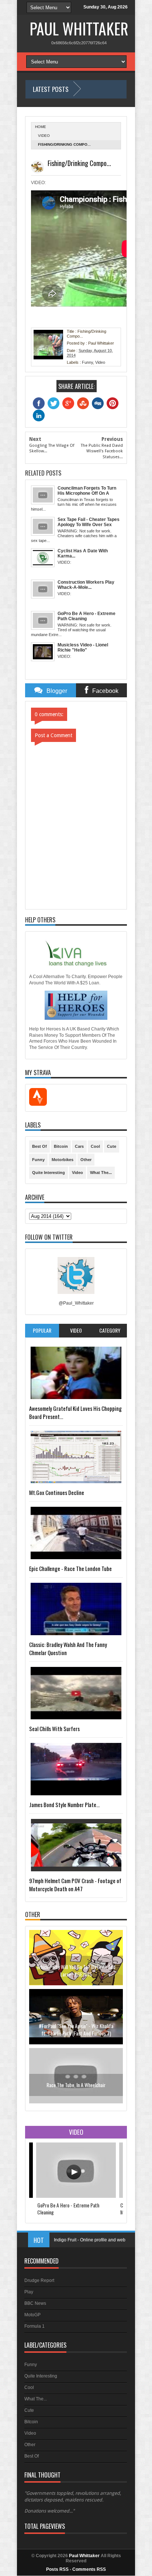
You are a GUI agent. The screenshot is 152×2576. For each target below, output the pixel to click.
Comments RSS (89, 2569)
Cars (79, 1146)
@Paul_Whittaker (76, 1303)
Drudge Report (39, 2280)
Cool (95, 1146)
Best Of (39, 1146)
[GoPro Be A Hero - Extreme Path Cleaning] (76, 2196)
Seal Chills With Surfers (54, 1729)
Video (44, 136)
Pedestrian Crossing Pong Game (76, 2085)
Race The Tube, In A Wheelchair (76, 2026)
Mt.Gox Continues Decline (57, 1492)
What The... (101, 1173)
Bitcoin (61, 1146)
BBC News (35, 2303)
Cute (112, 1146)
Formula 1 (34, 2326)
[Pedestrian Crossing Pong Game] (76, 2102)
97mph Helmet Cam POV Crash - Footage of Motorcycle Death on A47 (75, 1885)
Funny (87, 362)
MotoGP (32, 2315)
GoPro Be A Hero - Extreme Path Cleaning (68, 2209)
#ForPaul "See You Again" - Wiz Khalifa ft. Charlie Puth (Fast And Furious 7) (76, 1970)
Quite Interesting (49, 1173)
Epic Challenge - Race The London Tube (70, 1568)
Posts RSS (57, 2569)
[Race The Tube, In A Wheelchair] (76, 2043)
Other (86, 1160)
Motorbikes (63, 1160)
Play (29, 2292)
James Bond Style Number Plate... (64, 1805)
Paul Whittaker (79, 28)
